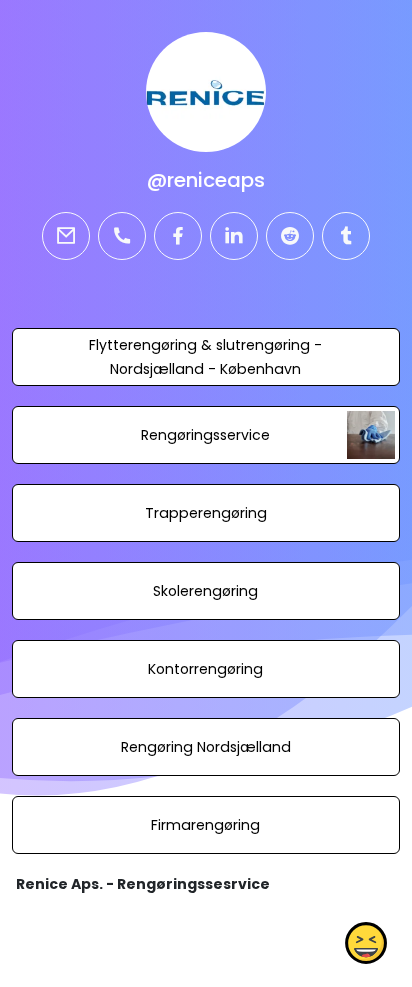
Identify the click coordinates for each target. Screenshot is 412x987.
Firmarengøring (205, 825)
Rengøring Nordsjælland (206, 747)
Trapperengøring (206, 513)
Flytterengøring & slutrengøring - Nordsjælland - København (205, 357)
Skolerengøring (205, 591)
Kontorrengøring (205, 669)
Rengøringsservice (205, 435)
